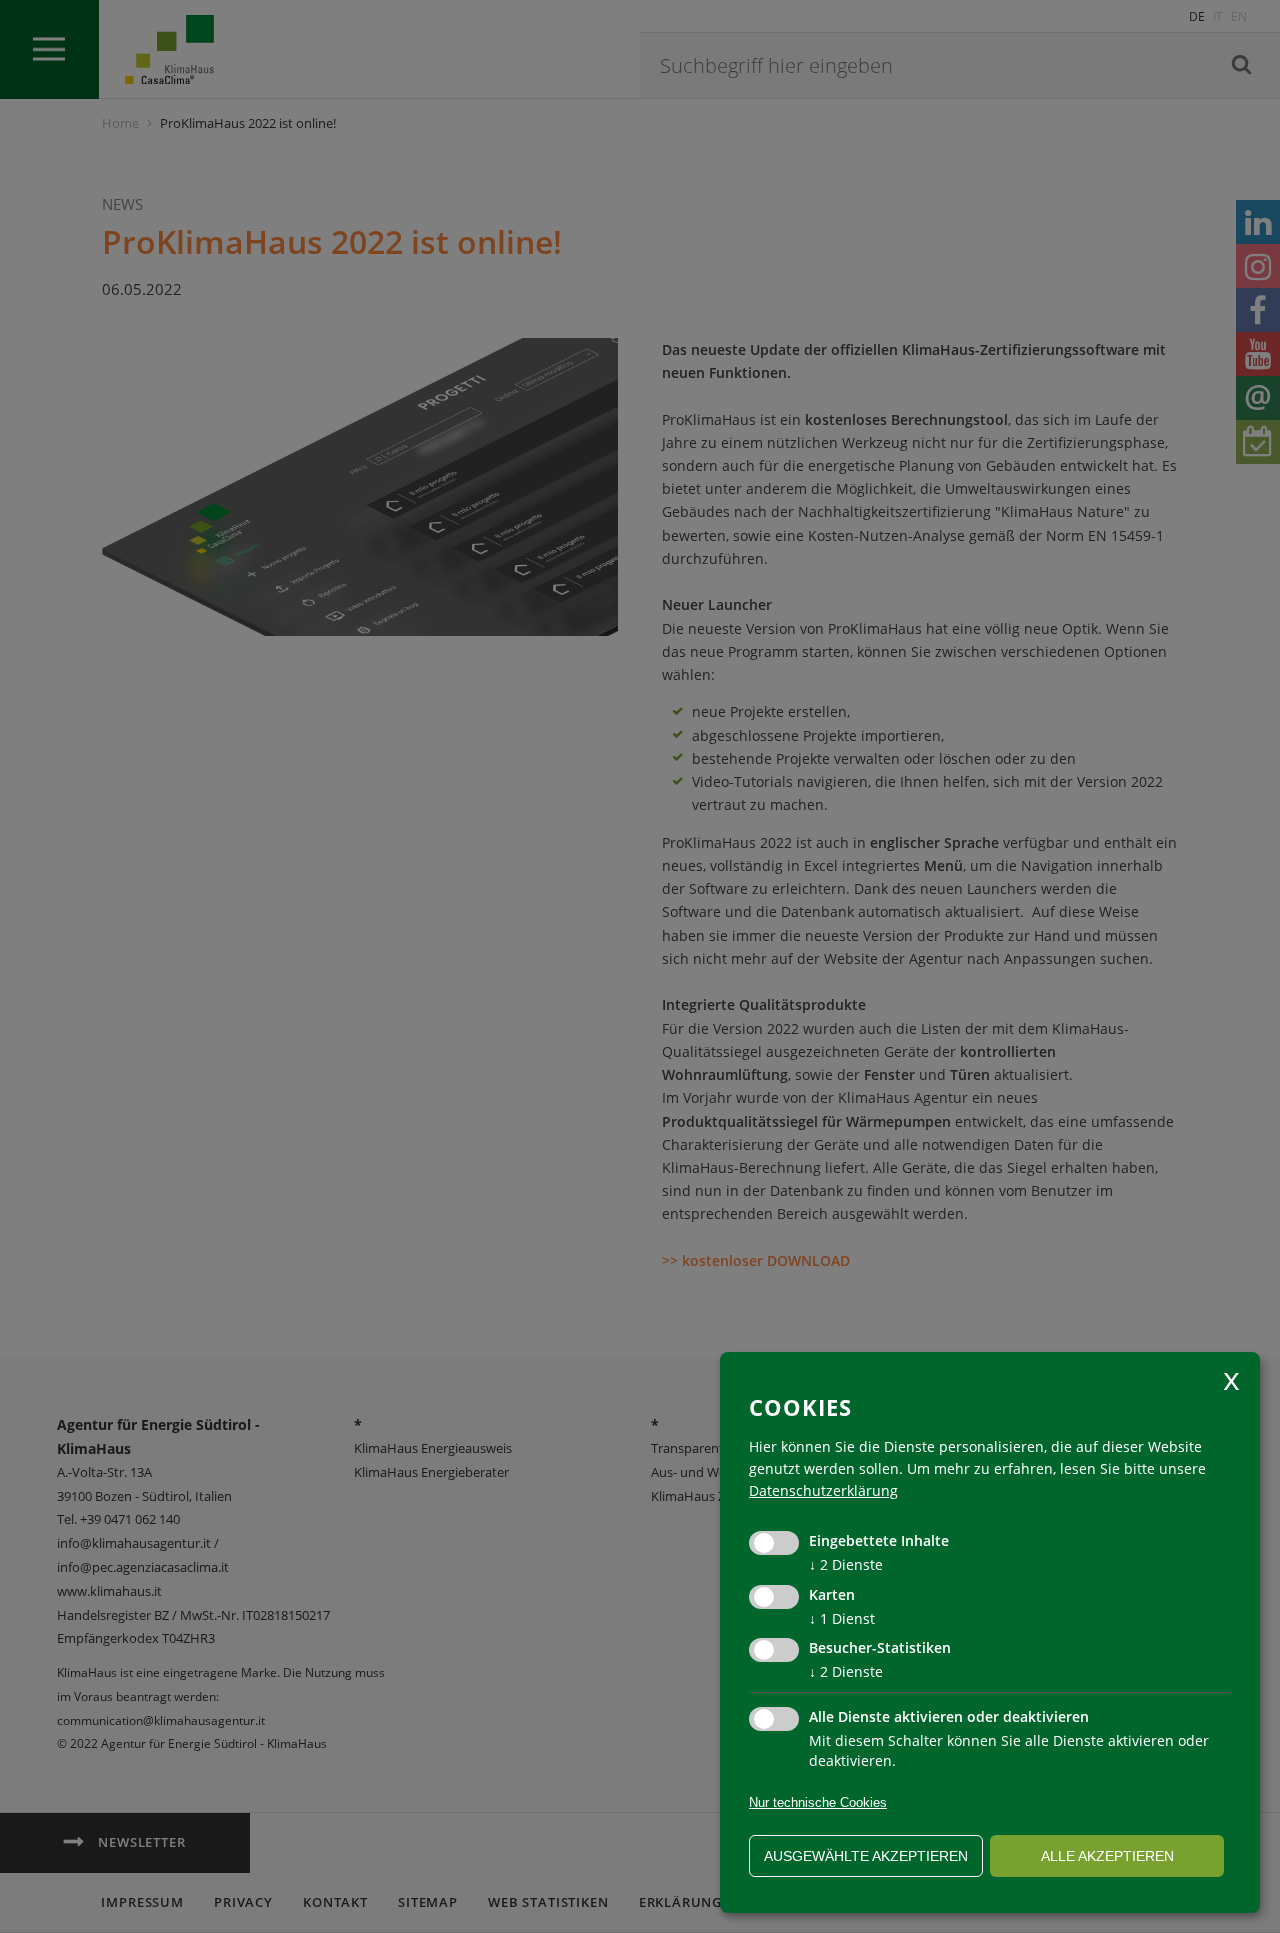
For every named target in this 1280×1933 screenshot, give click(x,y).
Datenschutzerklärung (823, 1490)
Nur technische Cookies (818, 1802)
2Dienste (846, 1564)
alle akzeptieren (1107, 1856)
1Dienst (842, 1618)
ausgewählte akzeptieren (866, 1856)
